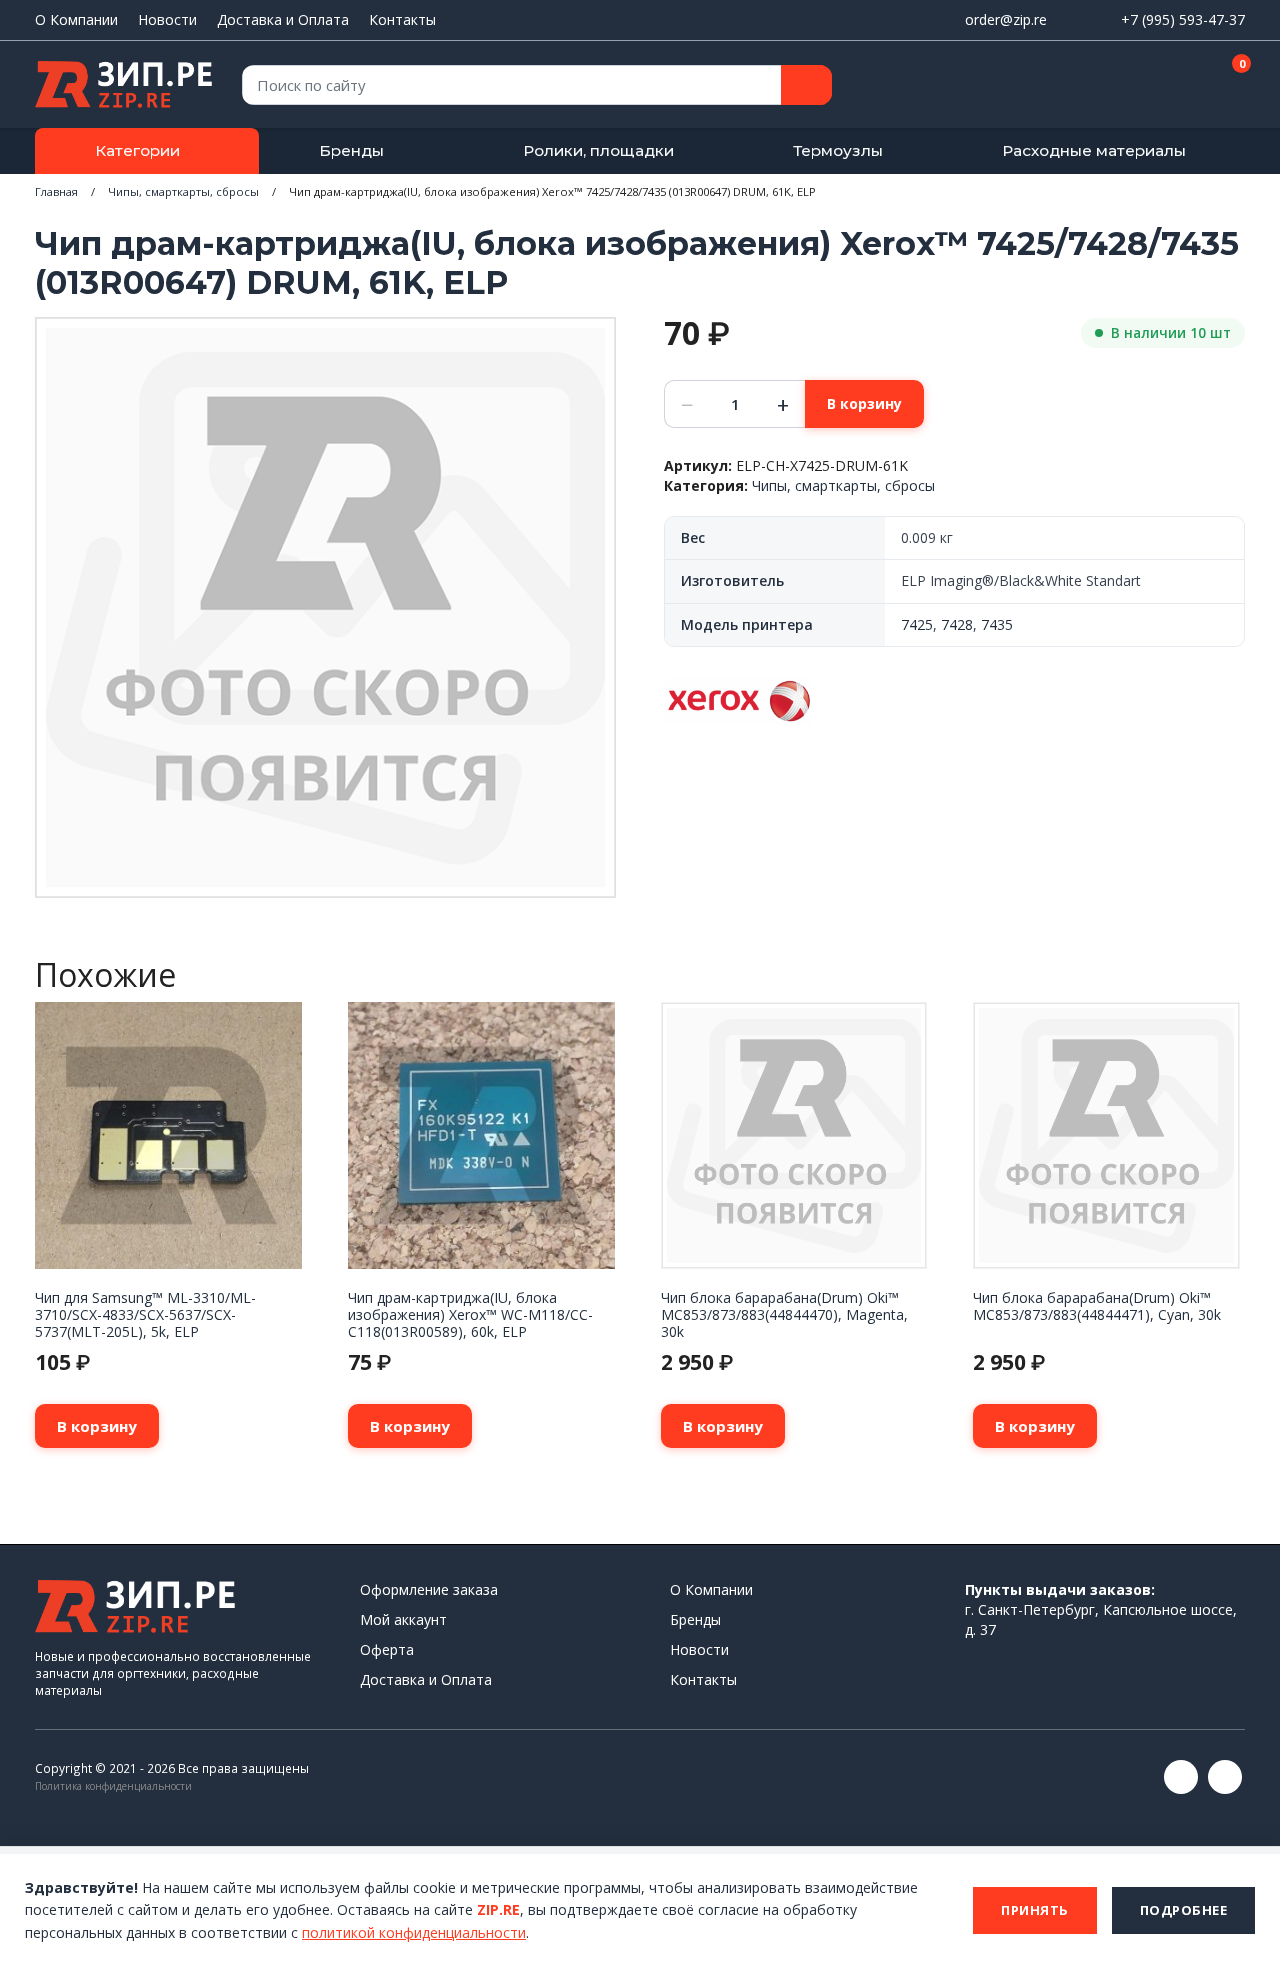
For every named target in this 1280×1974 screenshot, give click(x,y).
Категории (137, 150)
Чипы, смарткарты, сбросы (183, 191)
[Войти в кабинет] (1159, 86)
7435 (997, 624)
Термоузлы (838, 150)
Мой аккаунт (403, 1619)
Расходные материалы (1094, 150)
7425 (917, 624)
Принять (1035, 1910)
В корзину (864, 403)
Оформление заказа (429, 1589)
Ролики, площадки (598, 150)
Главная (56, 191)
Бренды (351, 150)
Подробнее (1184, 1910)
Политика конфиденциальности (113, 1786)
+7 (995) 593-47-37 (1183, 19)
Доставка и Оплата (283, 19)
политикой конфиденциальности (414, 1932)
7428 (957, 624)
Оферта (387, 1649)
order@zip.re (1006, 19)
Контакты (402, 19)
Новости (167, 19)
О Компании (76, 19)
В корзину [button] (97, 1426)
